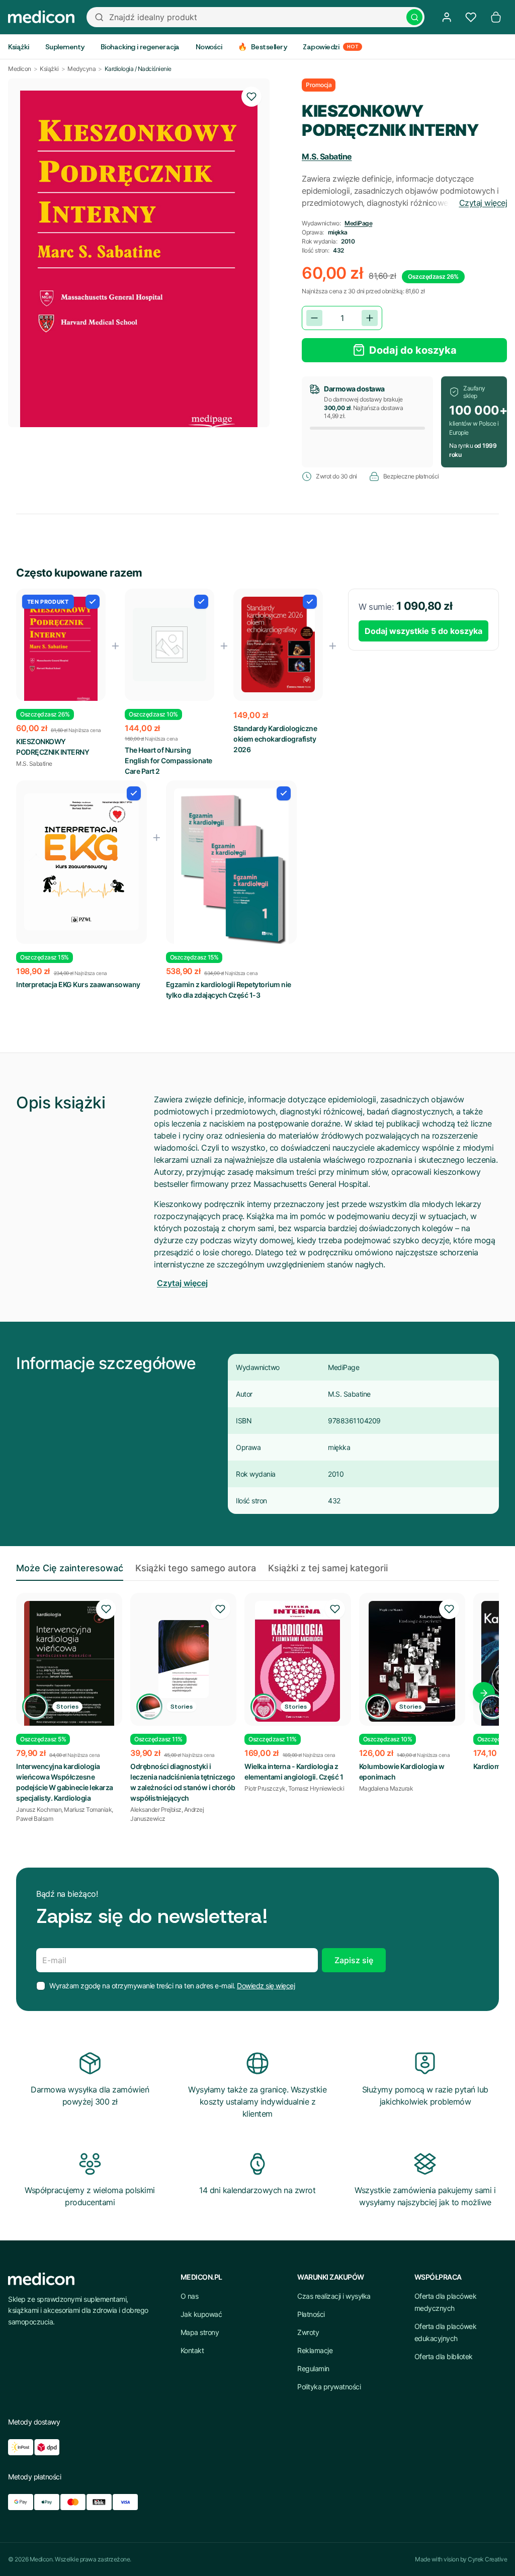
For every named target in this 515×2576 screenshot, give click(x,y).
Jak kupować (201, 2314)
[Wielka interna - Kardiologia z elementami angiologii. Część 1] (297, 1661)
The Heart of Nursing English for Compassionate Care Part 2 (168, 760)
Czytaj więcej (483, 203)
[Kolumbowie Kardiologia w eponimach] (412, 1661)
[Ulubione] (471, 17)
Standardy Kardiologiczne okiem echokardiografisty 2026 (275, 739)
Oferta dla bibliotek (444, 2356)
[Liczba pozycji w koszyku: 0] (496, 17)
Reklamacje (315, 2350)
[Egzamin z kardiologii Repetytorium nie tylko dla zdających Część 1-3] (231, 870)
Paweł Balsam (34, 1819)
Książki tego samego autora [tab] (196, 1568)
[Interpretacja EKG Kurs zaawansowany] (81, 862)
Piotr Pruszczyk (265, 1788)
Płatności (311, 2314)
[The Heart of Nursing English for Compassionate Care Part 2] (169, 645)
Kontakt (192, 2350)
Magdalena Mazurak (386, 1788)
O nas (190, 2296)
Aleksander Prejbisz (156, 1809)
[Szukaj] (414, 17)
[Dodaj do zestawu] (93, 602)
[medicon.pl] (41, 17)
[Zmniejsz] (314, 318)
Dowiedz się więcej (266, 1986)
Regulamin (313, 2368)
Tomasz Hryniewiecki (316, 1788)
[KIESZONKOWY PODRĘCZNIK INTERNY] (61, 654)
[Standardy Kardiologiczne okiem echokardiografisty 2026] (278, 645)
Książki (49, 69)
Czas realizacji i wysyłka (334, 2296)
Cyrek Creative (487, 2559)
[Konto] (447, 17)
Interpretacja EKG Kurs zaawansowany (78, 984)
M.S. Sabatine (327, 156)
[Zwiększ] (370, 318)
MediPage (358, 223)
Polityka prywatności (329, 2387)
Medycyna (81, 69)
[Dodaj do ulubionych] (251, 97)
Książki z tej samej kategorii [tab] (328, 1568)
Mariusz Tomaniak (88, 1809)
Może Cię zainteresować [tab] (70, 1568)
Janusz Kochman (39, 1809)
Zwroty (308, 2332)
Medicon (20, 69)
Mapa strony (200, 2332)
